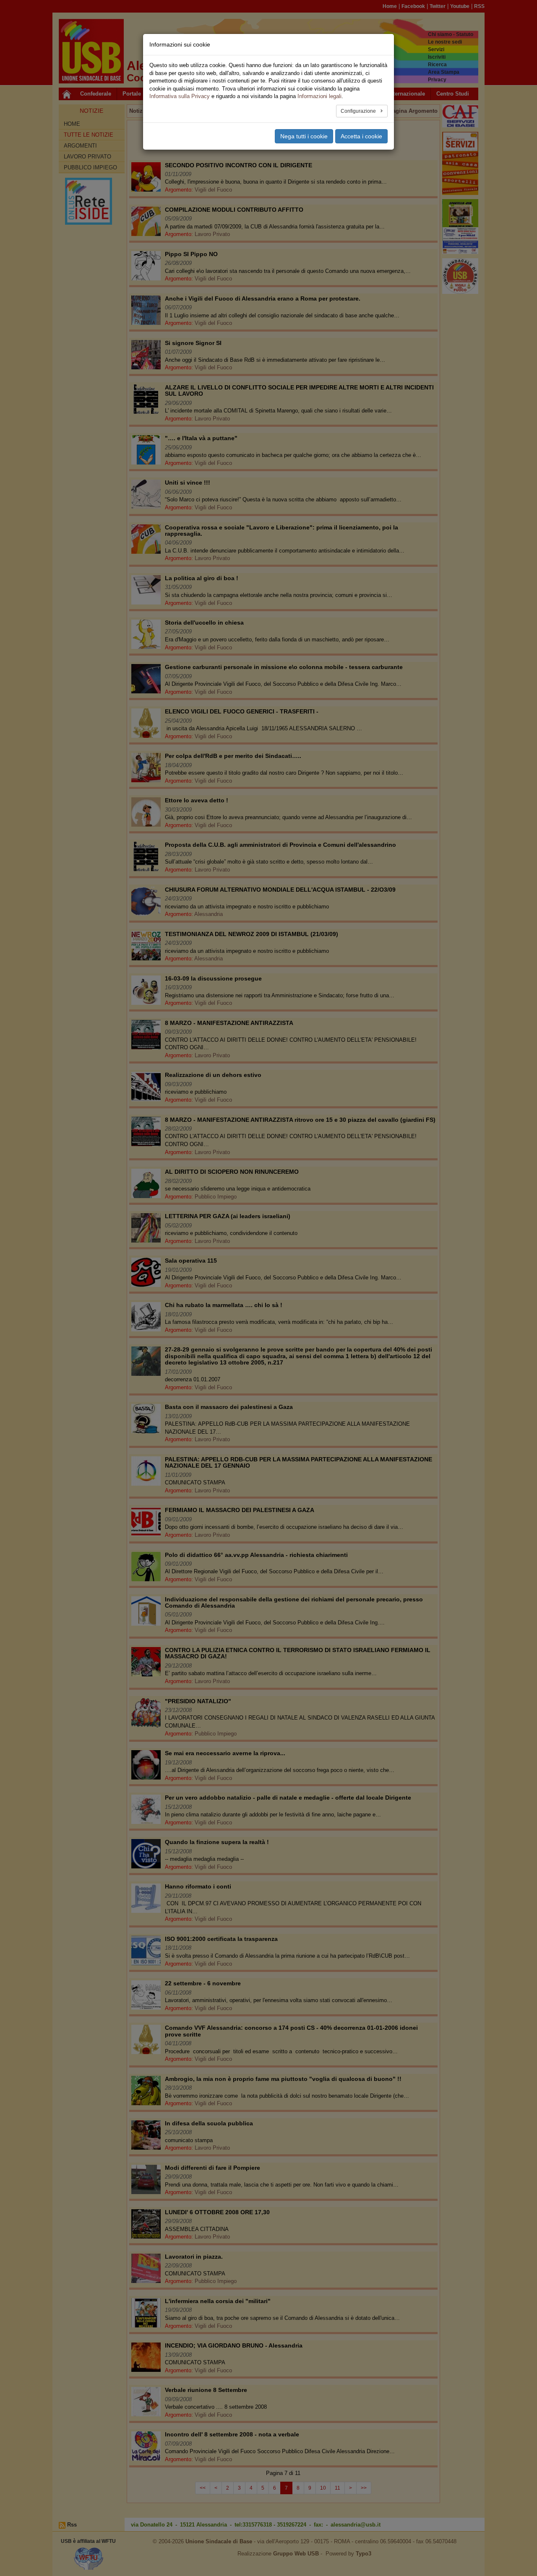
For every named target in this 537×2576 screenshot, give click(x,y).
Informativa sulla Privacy (180, 96)
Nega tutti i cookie (304, 136)
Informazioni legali (319, 96)
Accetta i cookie (361, 136)
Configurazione (359, 111)
